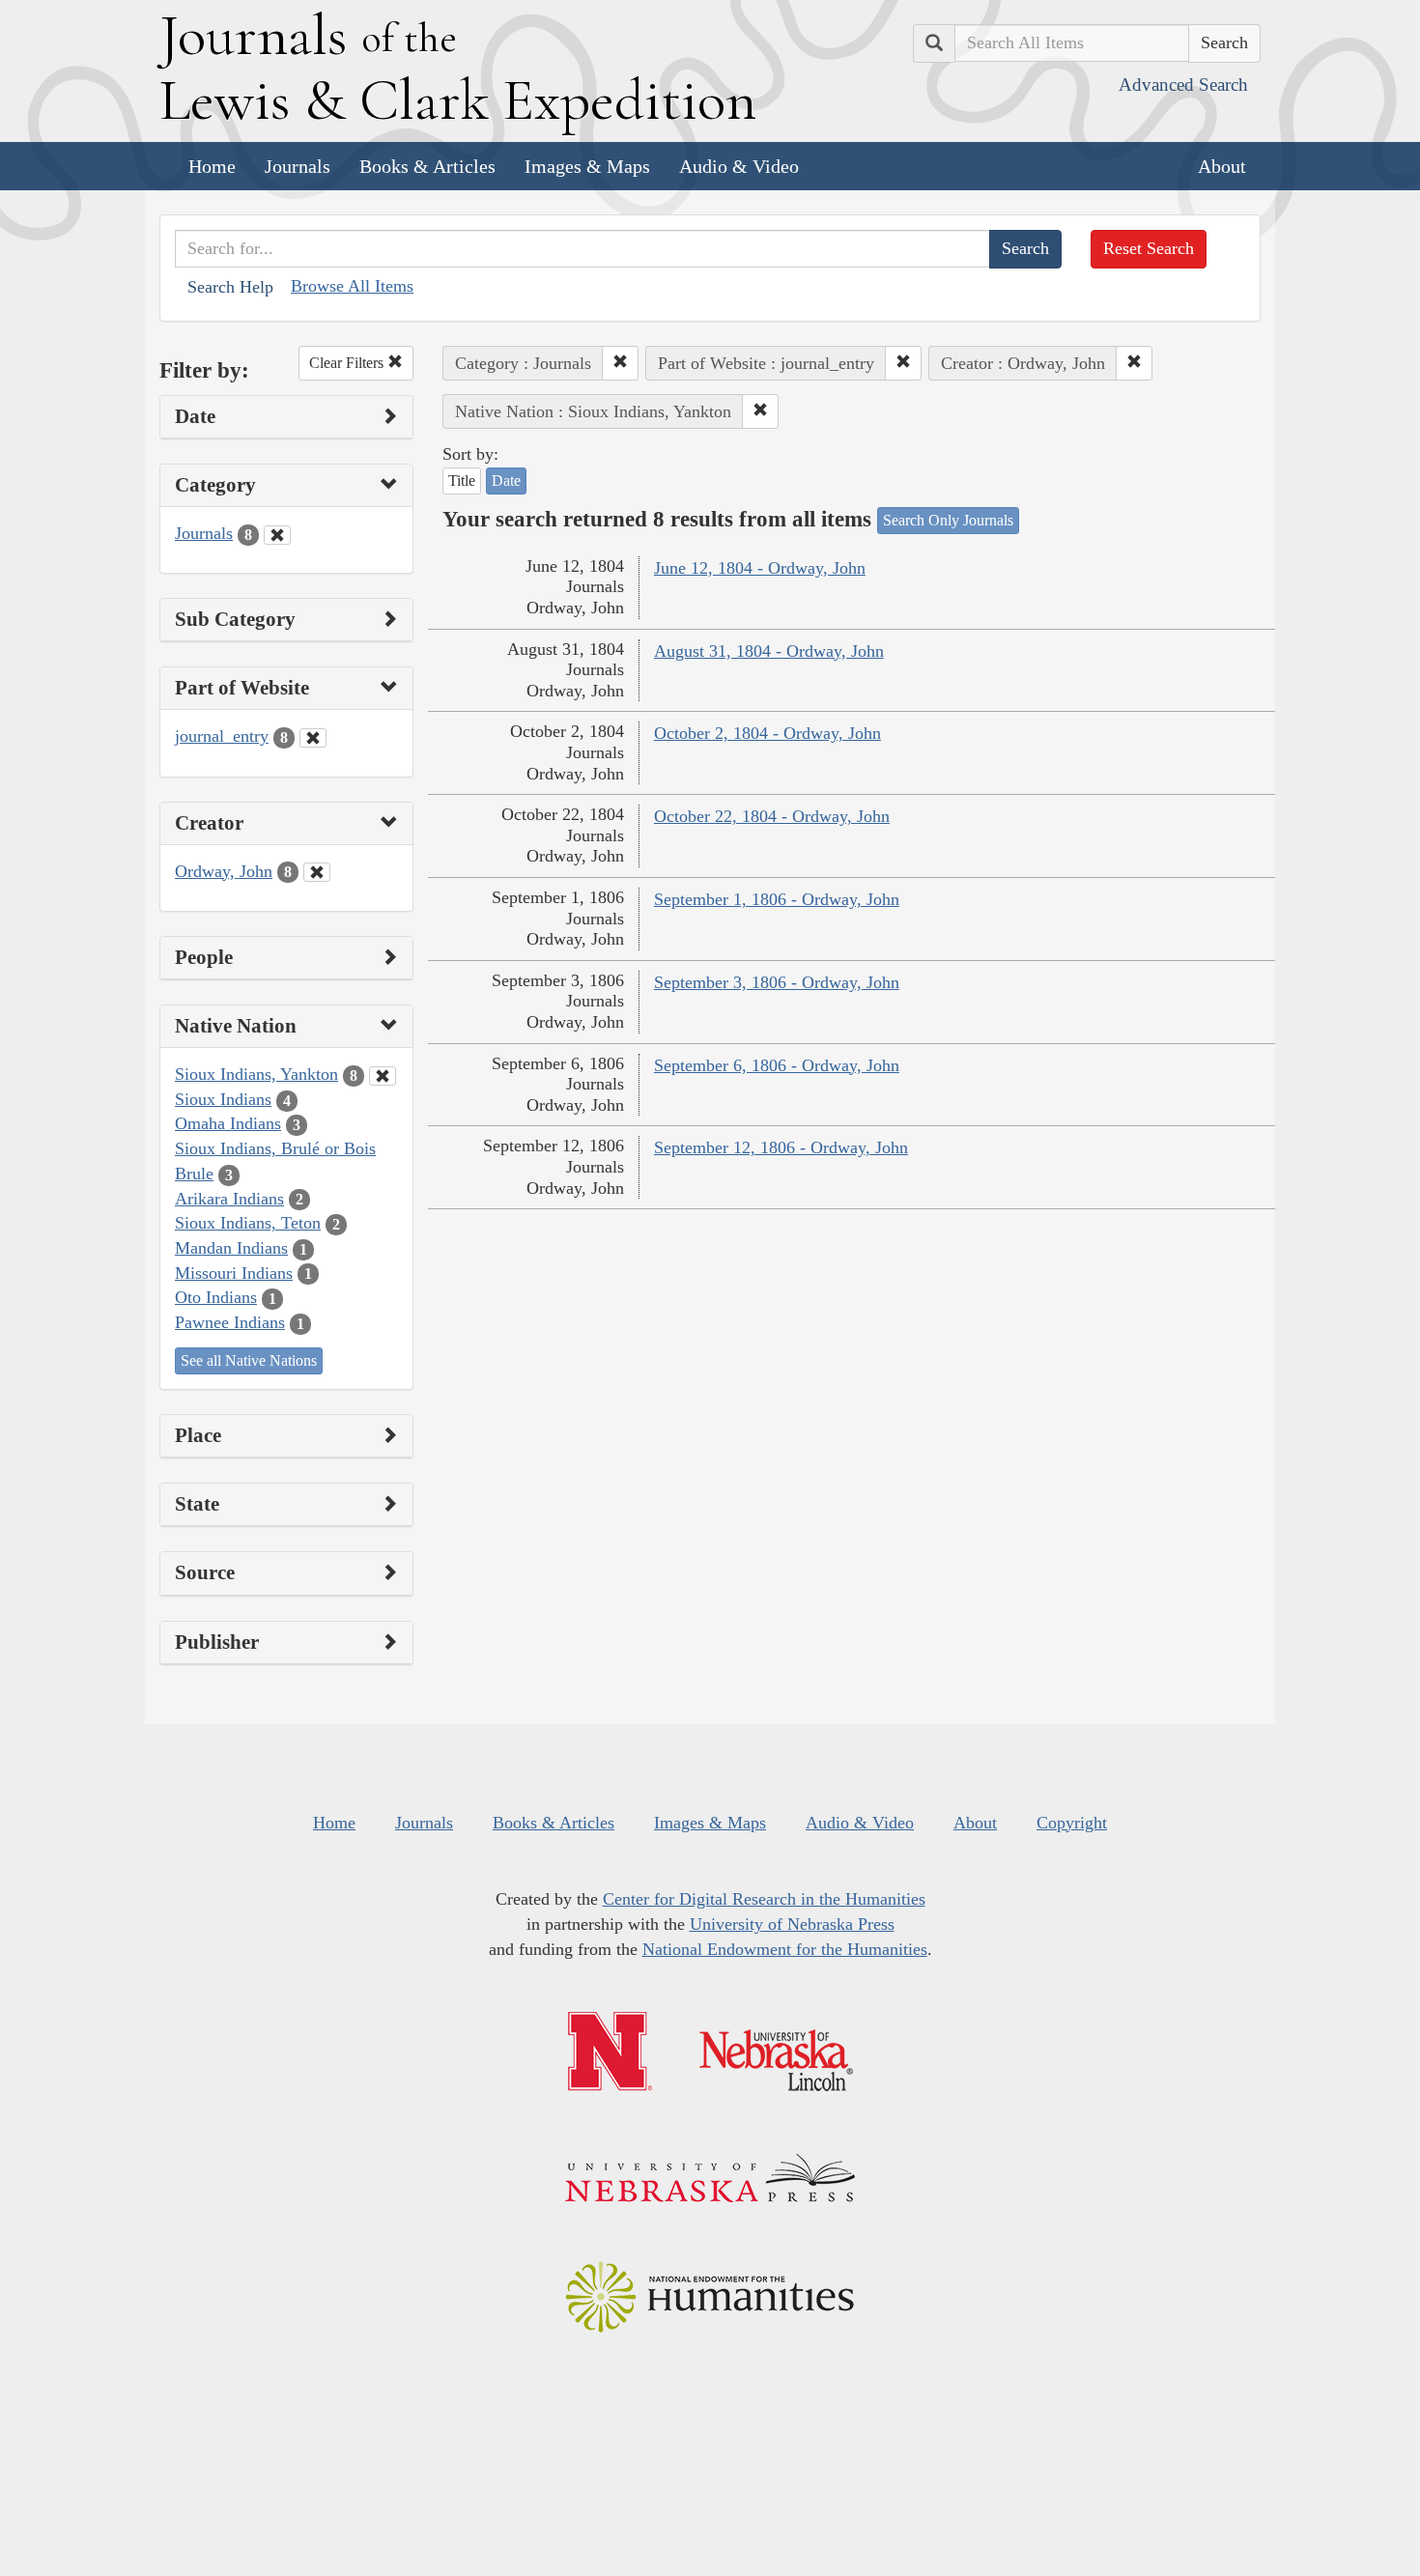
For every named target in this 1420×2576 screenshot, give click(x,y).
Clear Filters (348, 363)
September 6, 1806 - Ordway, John (777, 1065)
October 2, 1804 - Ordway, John (767, 733)
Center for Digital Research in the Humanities (764, 1899)
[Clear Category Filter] (277, 535)
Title (462, 481)
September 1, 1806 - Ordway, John (777, 899)
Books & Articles (427, 166)
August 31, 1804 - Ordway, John (769, 651)
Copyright (1072, 1823)
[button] (620, 363)
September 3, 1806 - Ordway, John (777, 982)
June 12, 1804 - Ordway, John (760, 568)
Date (506, 481)
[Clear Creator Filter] (317, 872)
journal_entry (222, 736)
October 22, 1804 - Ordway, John (772, 816)
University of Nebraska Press (792, 1924)
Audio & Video (739, 166)
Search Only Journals (948, 520)
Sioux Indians (223, 1099)
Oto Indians (216, 1297)
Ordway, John (224, 871)
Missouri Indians (234, 1273)
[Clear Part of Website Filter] (313, 738)
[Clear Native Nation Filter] (383, 1076)
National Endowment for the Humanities (785, 1949)
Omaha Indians (228, 1123)
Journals (298, 166)
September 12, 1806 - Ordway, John (781, 1147)
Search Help (230, 287)
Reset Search (1149, 248)
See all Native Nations (249, 1360)
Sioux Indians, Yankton (256, 1074)
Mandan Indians (231, 1248)
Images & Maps (587, 166)
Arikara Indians (229, 1199)
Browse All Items (352, 286)
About (1222, 166)
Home (212, 166)
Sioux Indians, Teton (248, 1223)
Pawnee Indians (230, 1322)
